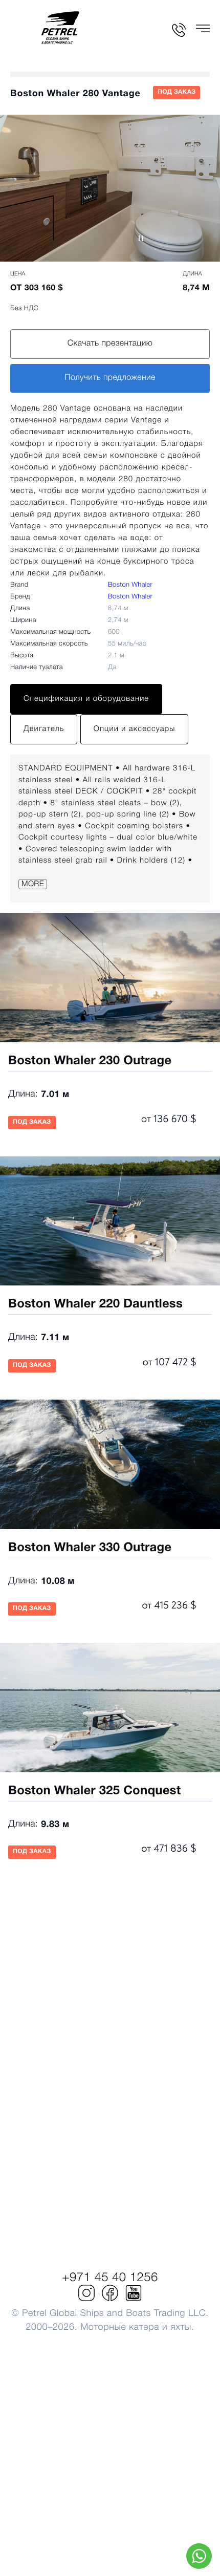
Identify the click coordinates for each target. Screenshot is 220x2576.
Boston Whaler (130, 585)
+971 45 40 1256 (110, 2278)
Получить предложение (110, 378)
